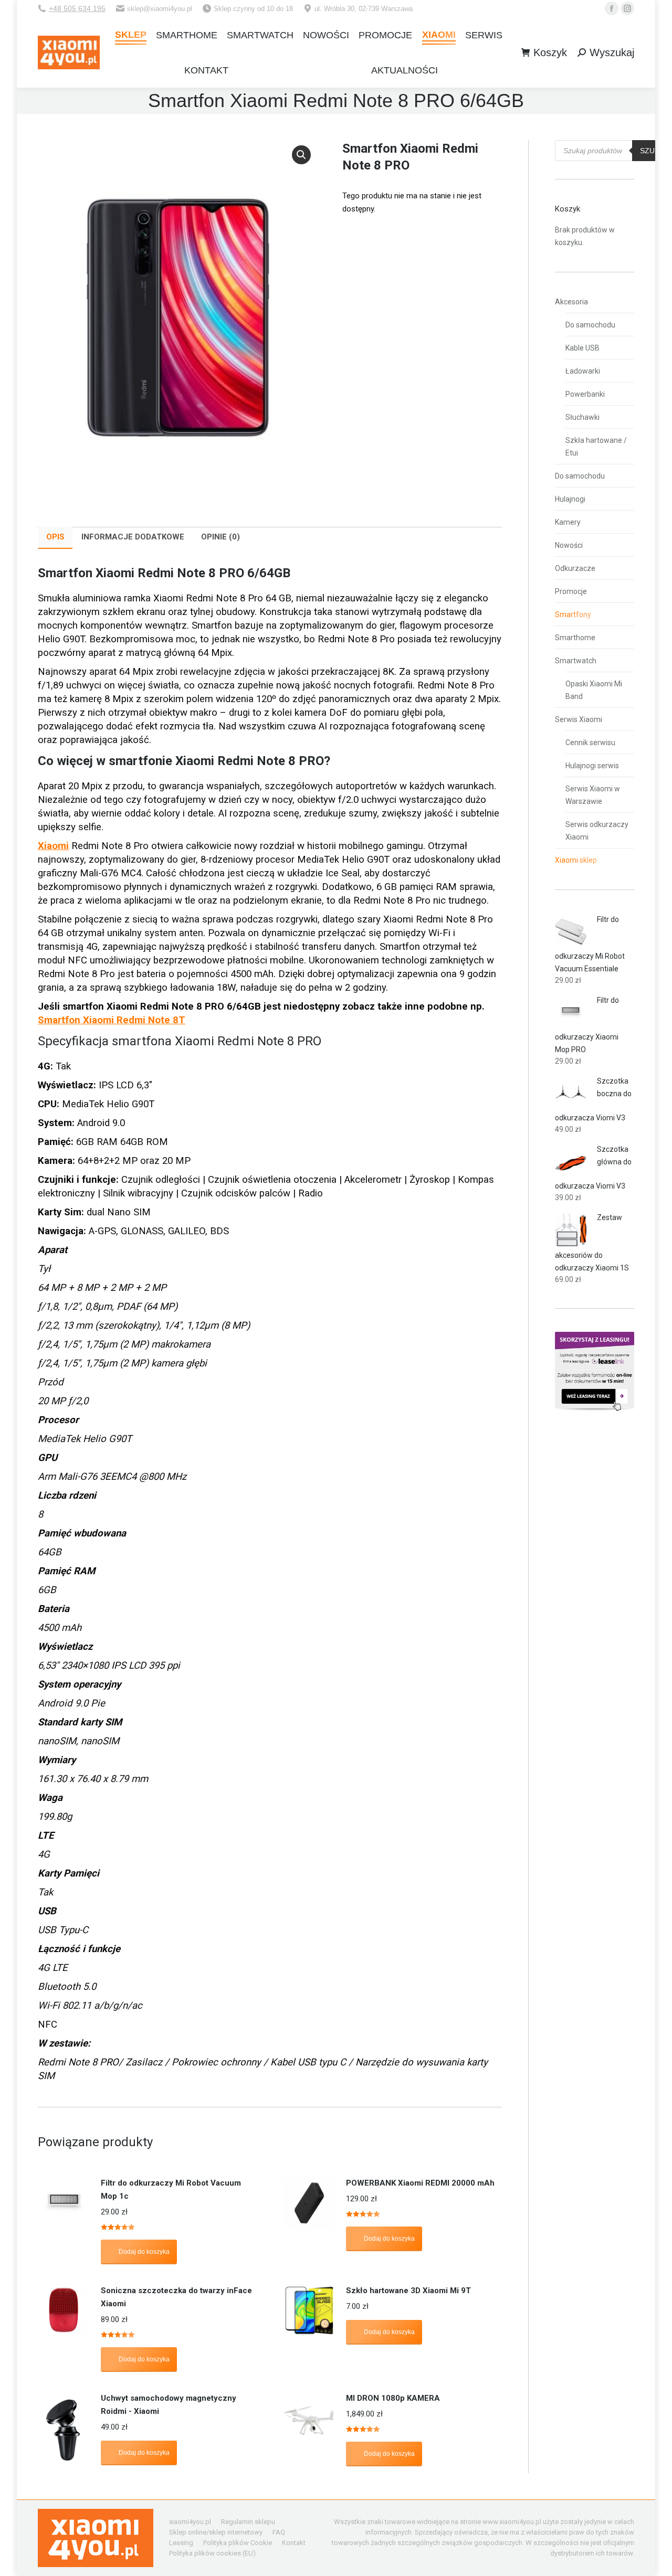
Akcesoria (571, 302)
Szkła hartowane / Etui (596, 447)
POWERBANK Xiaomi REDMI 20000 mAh (420, 2183)
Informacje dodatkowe (133, 537)
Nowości (569, 545)
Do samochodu (590, 325)
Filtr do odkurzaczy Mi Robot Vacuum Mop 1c (171, 2190)
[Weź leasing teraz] (595, 1408)
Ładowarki (583, 371)
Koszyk (550, 52)
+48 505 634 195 (77, 8)
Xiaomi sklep (576, 860)
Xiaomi (53, 846)
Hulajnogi (570, 499)
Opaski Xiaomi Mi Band (594, 690)
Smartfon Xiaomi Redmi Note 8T (112, 1020)
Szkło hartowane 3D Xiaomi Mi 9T (408, 2291)
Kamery (568, 522)
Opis (55, 537)
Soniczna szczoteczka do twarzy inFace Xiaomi (176, 2297)
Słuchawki (582, 417)
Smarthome (575, 638)
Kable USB (582, 348)
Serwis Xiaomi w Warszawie (593, 795)
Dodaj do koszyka (144, 2252)
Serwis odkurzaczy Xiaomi (597, 831)
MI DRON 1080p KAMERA (393, 2398)
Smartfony (573, 614)
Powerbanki (585, 394)
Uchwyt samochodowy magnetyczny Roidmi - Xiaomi (169, 2405)
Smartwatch (576, 661)
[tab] (55, 538)
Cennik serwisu (590, 743)
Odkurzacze (575, 568)
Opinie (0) (220, 537)
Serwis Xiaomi (579, 719)
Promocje (571, 591)
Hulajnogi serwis (592, 766)
